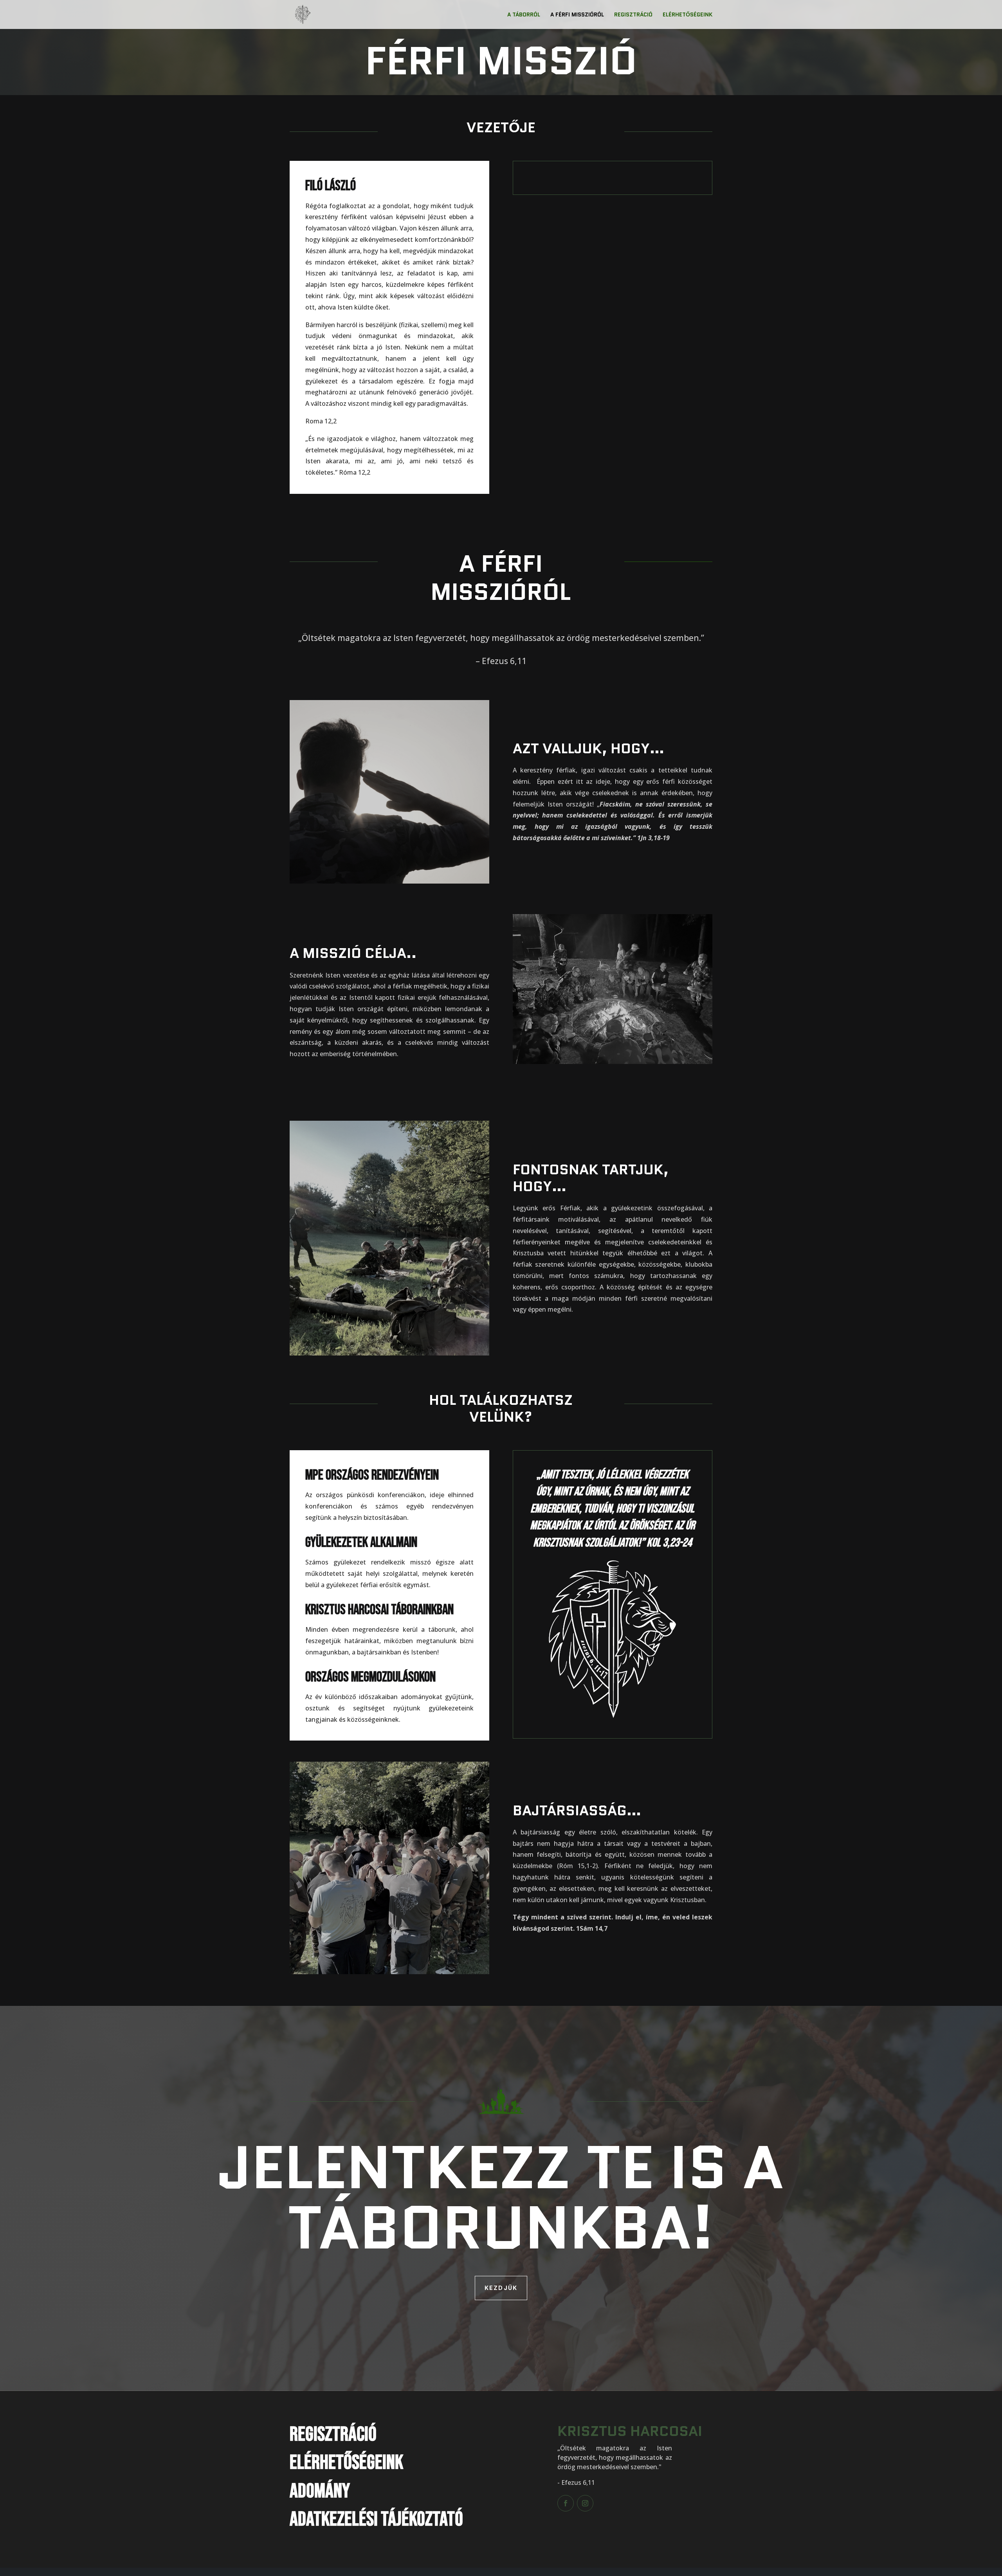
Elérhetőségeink (688, 15)
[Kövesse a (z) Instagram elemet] (585, 2503)
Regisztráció (633, 15)
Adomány (320, 2491)
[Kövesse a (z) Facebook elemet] (566, 2503)
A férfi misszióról (577, 15)
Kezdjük (501, 2288)
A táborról (524, 15)
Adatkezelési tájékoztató (376, 2519)
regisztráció (333, 2435)
